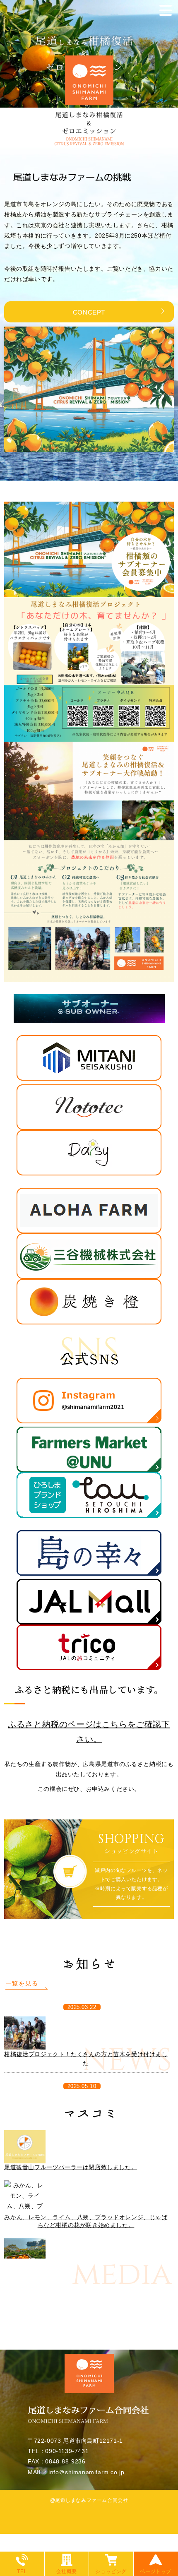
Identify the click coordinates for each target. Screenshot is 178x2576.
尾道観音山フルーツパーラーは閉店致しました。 (71, 2167)
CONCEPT (89, 312)
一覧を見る (22, 1983)
